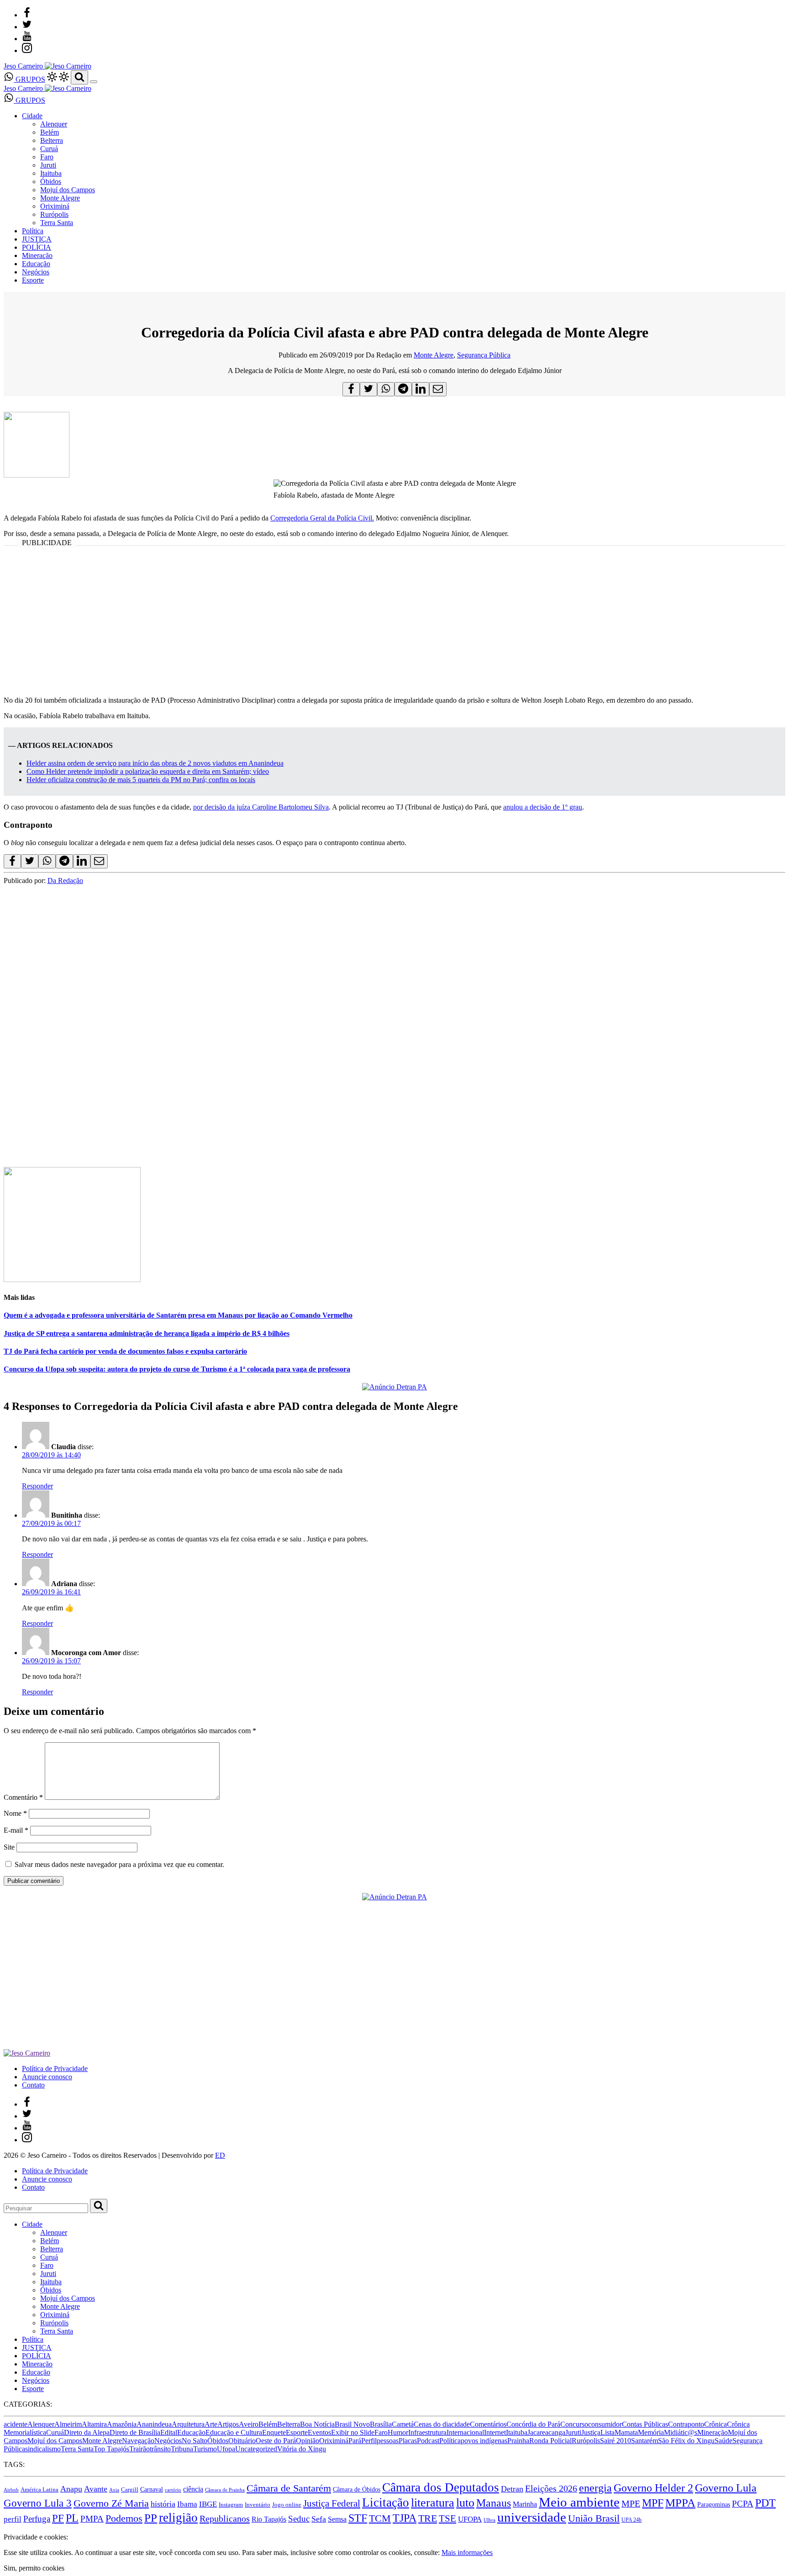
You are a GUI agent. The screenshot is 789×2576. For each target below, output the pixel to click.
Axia (114, 2490)
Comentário (23, 1797)
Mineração (37, 255)
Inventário (258, 2505)
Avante (96, 2489)
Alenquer (54, 124)
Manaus (494, 2503)
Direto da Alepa (87, 2432)
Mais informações (467, 2552)
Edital (169, 2432)
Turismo (205, 2449)
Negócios (36, 272)
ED (220, 2155)
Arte (211, 2424)
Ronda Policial (550, 2441)
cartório (173, 2490)
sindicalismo (43, 2449)
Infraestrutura (427, 2432)
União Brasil (594, 2518)
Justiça (591, 2432)
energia (595, 2488)
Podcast (428, 2441)
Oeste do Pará (276, 2441)
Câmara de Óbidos (357, 2489)
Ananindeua (154, 2424)
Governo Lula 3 (38, 2503)
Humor (398, 2432)
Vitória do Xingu (302, 2449)
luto (465, 2503)
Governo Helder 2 (653, 2488)
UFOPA (470, 2519)
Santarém (644, 2441)
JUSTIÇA (37, 239)
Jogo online (287, 2505)
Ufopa (226, 2449)
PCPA (743, 2504)
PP (151, 2518)
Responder (37, 1486)
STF (358, 2518)
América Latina (39, 2490)
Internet (495, 2432)
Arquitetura (188, 2424)
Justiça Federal (332, 2503)
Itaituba (51, 173)
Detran (512, 2489)
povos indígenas (484, 2441)
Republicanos (225, 2518)
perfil (13, 2519)
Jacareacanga (546, 2432)
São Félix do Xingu (686, 2441)
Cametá (403, 2424)
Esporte (33, 280)
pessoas (388, 2441)
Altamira (94, 2424)
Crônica (715, 2424)
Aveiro (249, 2424)
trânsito (160, 2449)
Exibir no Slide (353, 2432)
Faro (47, 157)
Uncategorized (256, 2449)
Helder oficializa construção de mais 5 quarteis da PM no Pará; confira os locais (141, 780)
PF (58, 2518)
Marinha (525, 2504)
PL (72, 2518)
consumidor (605, 2424)
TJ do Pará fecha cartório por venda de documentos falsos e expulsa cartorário (125, 1351)
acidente (16, 2424)
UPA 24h (631, 2520)
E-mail (16, 1830)
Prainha (518, 2441)
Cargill (130, 2490)
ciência (193, 2489)
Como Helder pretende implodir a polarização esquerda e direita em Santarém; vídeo (148, 771)
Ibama (187, 2504)
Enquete (274, 2432)
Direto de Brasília (135, 2432)
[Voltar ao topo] (8, 2529)
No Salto (195, 2441)
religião (178, 2518)
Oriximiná (55, 206)
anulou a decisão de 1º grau (543, 807)
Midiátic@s (681, 2432)
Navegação (138, 2441)
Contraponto (686, 2424)
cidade (460, 2424)
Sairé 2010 (615, 2441)
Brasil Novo (352, 2424)
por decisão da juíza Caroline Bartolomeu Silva (261, 807)
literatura (433, 2503)
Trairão (139, 2449)
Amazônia (122, 2424)
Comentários (488, 2424)
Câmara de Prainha (225, 2490)
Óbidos (51, 181)
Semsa (337, 2519)
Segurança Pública (484, 355)
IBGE (208, 2504)
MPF (653, 2503)
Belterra (52, 140)
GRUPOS (29, 79)
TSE (447, 2518)
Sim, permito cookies (34, 2568)
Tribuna (182, 2449)
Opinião (308, 2441)
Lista (608, 2432)
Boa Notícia (317, 2424)
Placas (408, 2441)
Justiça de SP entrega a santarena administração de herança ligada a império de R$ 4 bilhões (147, 1333)
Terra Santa (57, 223)
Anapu (71, 2489)
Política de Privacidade (55, 2069)
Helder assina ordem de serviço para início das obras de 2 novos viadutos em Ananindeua (155, 763)
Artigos (228, 2424)
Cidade (32, 116)
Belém (50, 132)
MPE (631, 2504)
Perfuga (37, 2519)
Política (33, 231)
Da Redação (65, 881)
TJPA (405, 2518)
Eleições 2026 (551, 2488)
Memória (651, 2432)
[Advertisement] (394, 625)
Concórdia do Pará (533, 2424)
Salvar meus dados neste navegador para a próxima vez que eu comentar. (119, 1864)
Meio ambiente (579, 2502)
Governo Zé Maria (111, 2503)
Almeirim (68, 2424)
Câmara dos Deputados (441, 2487)
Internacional (465, 2432)
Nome (15, 1813)
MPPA (680, 2502)
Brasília (381, 2424)
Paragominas (714, 2505)
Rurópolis (54, 214)
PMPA (92, 2519)
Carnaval (152, 2489)
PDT (765, 2503)
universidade (532, 2517)
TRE (428, 2518)
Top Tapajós (111, 2449)
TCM (380, 2518)
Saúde (723, 2441)
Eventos (319, 2432)
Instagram (231, 2505)
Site (9, 1847)
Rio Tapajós (269, 2519)
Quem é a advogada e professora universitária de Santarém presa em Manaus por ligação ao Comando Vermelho (178, 1315)
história (163, 2504)
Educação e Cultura (234, 2432)
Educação (36, 264)
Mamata (626, 2432)
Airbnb (11, 2490)
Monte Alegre (60, 198)
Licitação (386, 2502)
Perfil (369, 2441)
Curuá (49, 149)
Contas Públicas (645, 2424)
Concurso (574, 2424)
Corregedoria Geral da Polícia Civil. (322, 518)
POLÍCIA (37, 247)
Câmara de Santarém (289, 2488)
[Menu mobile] (94, 82)
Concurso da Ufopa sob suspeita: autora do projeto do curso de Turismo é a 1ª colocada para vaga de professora (177, 1369)
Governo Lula (726, 2488)
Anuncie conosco (47, 2077)
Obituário (242, 2441)
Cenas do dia (432, 2424)
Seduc (299, 2519)
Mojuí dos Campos (68, 190)
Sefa (319, 2519)
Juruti (48, 165)
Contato (33, 2085)
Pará (355, 2441)
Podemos (124, 2518)
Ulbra (489, 2520)
